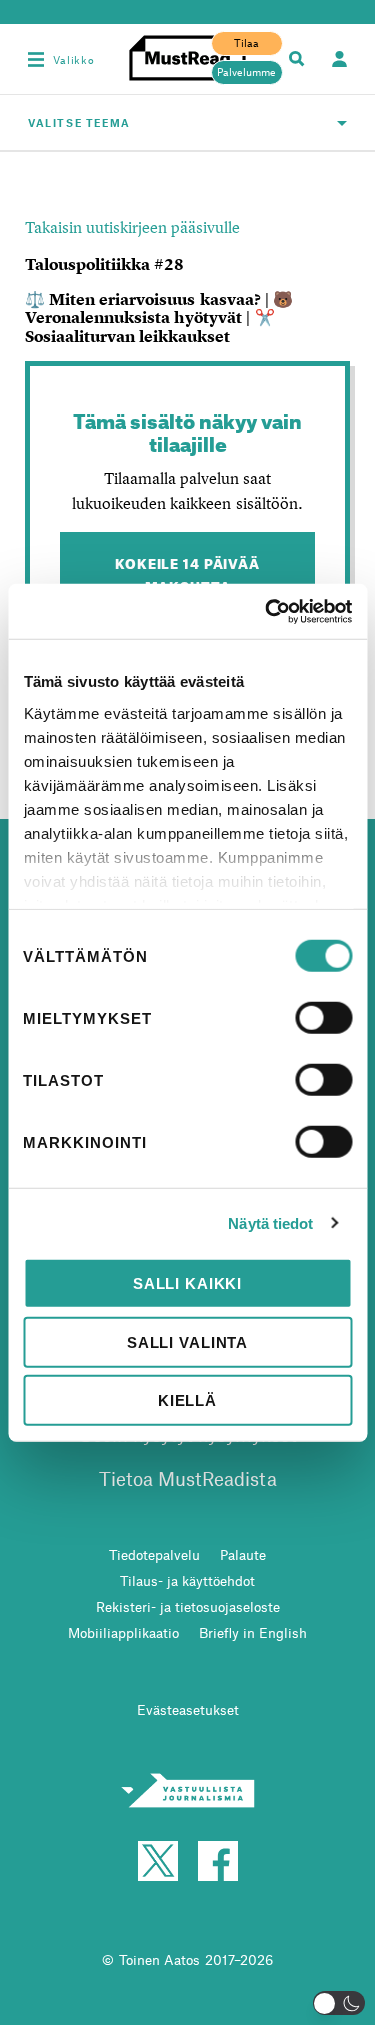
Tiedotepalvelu (154, 1554)
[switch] (323, 1018)
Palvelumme (246, 72)
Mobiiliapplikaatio (123, 1632)
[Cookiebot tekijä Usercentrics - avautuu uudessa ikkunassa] (267, 611)
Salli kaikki (187, 1283)
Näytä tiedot (270, 1222)
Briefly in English (253, 1632)
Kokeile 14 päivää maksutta (187, 573)
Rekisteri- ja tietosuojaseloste (188, 1606)
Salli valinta (187, 1341)
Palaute (243, 1554)
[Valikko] (36, 59)
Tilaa (246, 43)
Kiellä (187, 1400)
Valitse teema (79, 122)
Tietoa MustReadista (188, 1478)
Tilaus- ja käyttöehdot (187, 1580)
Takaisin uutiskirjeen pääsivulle (132, 227)
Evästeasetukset (188, 1709)
